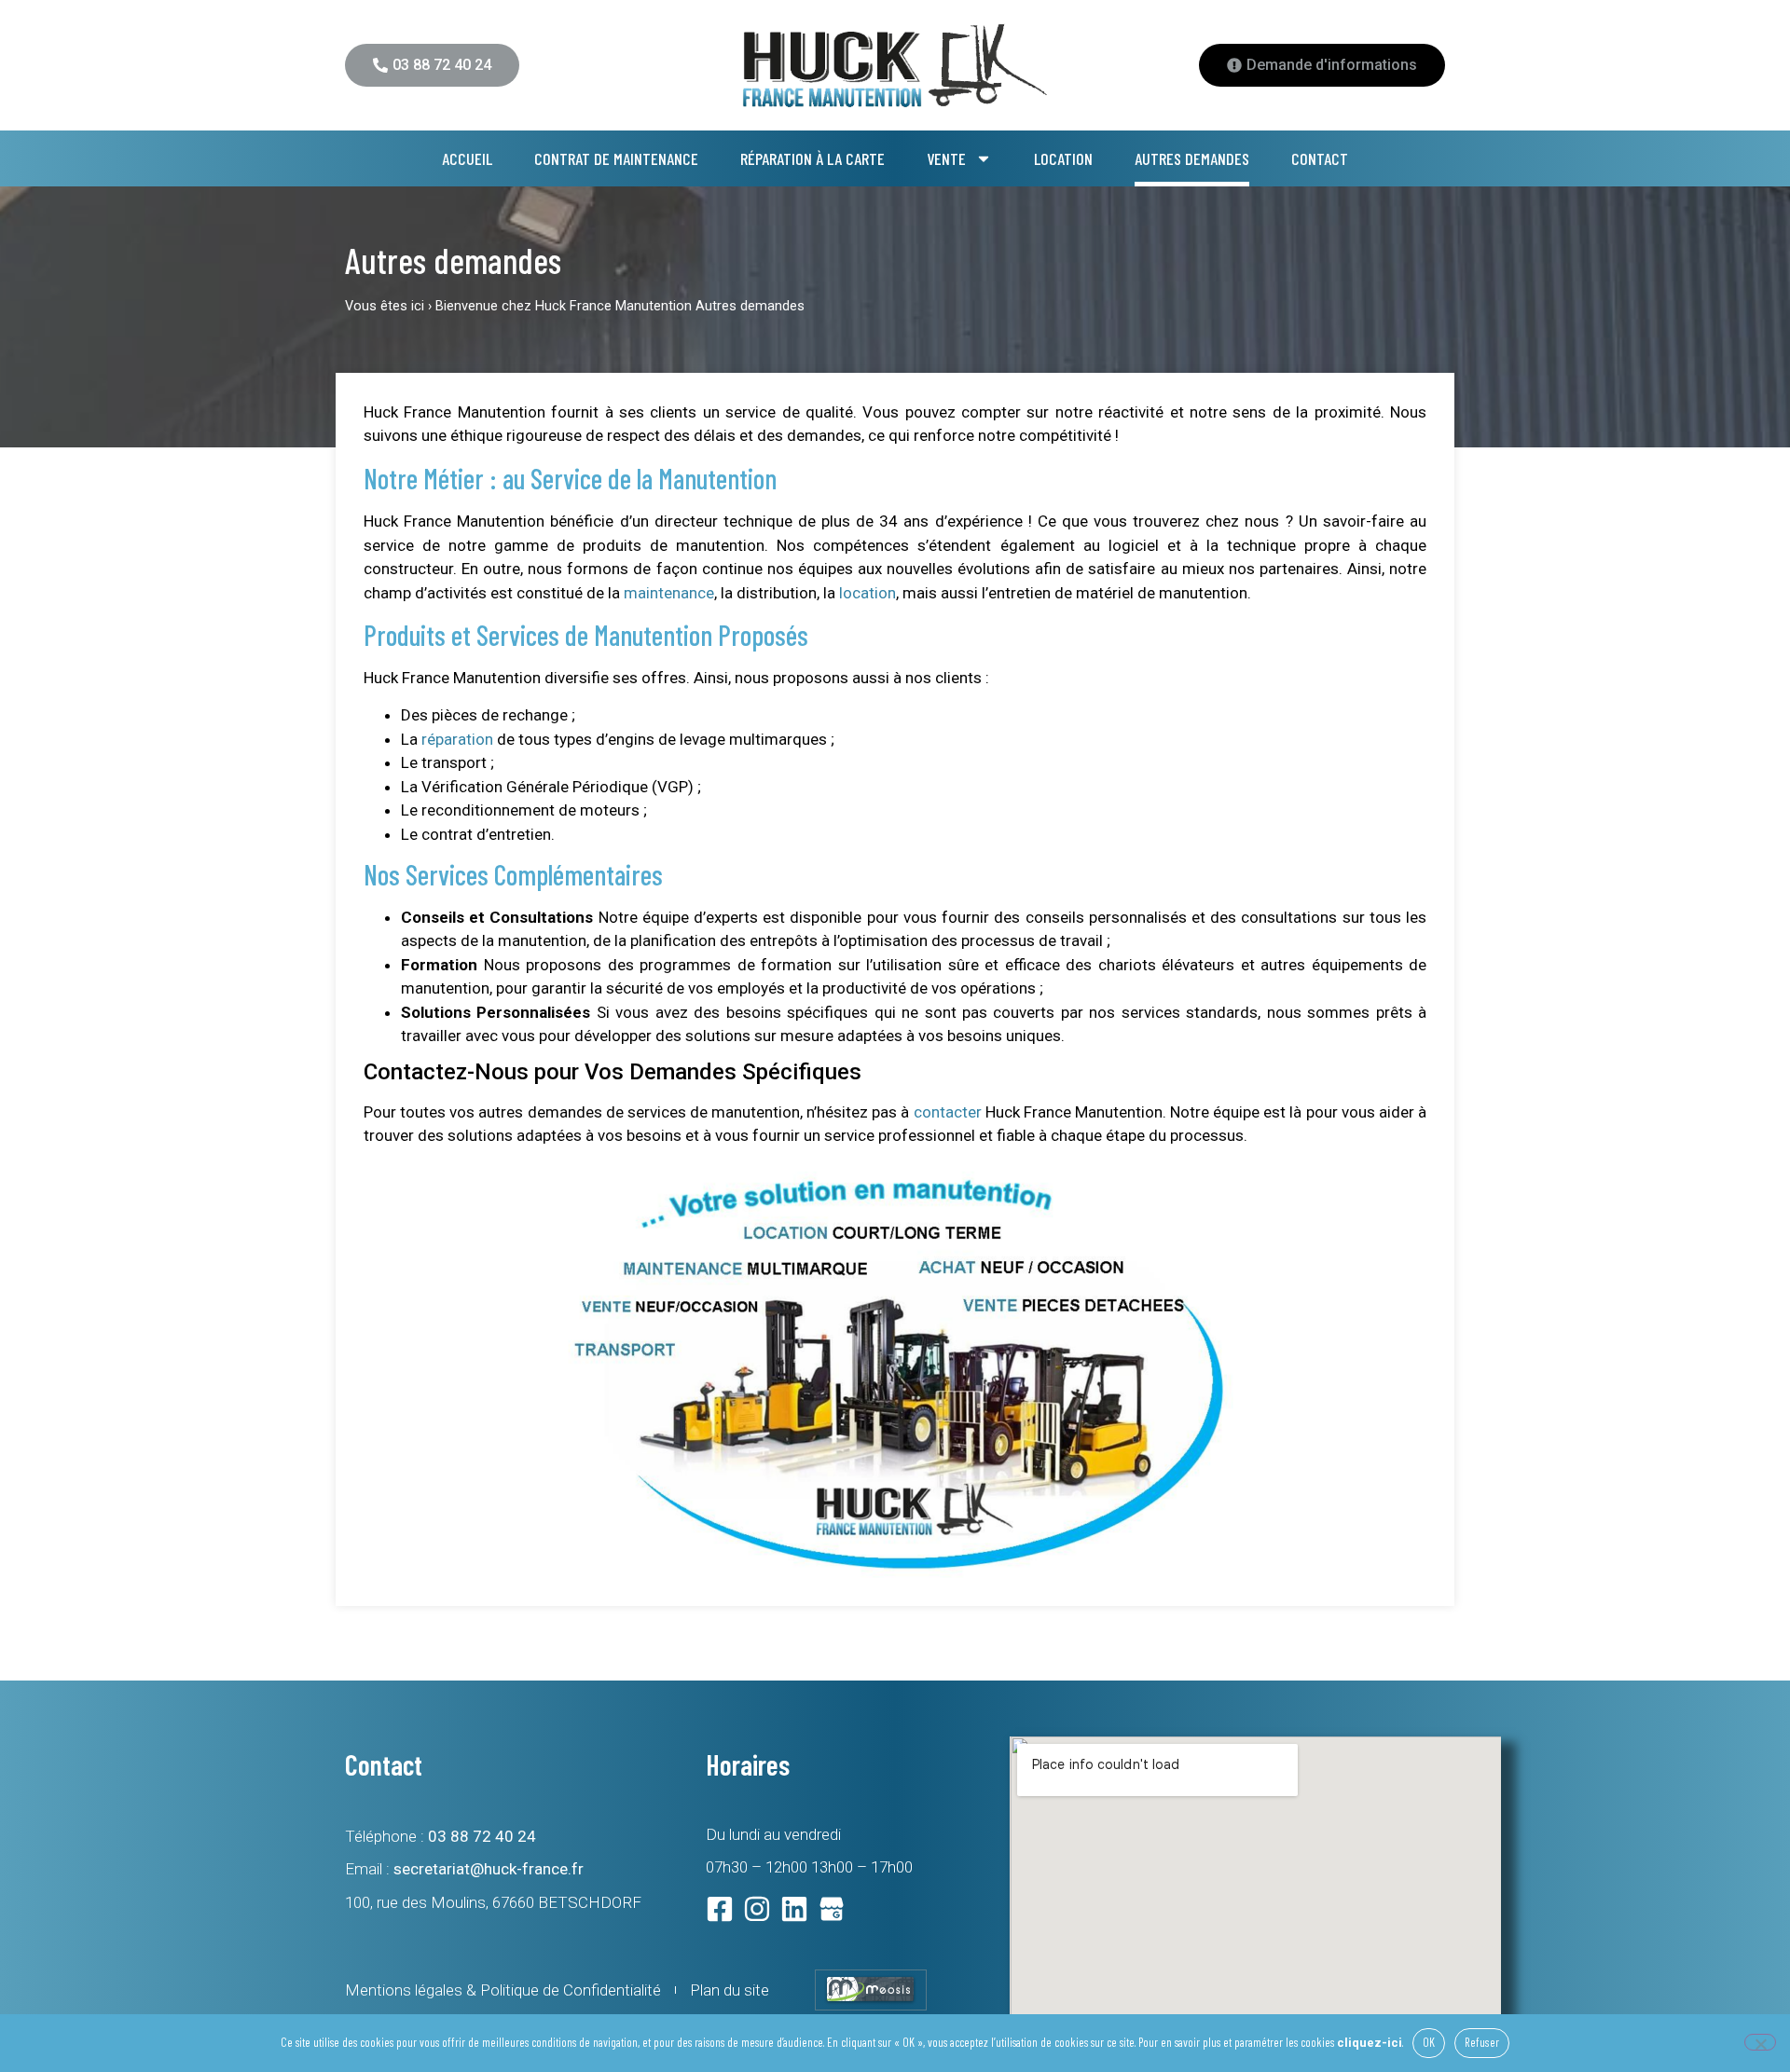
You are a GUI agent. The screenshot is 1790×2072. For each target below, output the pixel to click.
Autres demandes (1192, 158)
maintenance (669, 593)
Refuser (1482, 2042)
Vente (946, 158)
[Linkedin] (794, 1909)
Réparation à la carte (812, 158)
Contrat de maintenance (616, 158)
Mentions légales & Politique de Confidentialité (503, 1990)
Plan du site (730, 1990)
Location (1063, 158)
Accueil (467, 158)
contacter (948, 1112)
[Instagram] (757, 1909)
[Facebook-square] (720, 1909)
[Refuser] (1760, 2042)
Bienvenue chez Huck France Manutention (564, 306)
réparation (457, 739)
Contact (1320, 158)
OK (1429, 2042)
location (867, 593)
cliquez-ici (1370, 2043)
